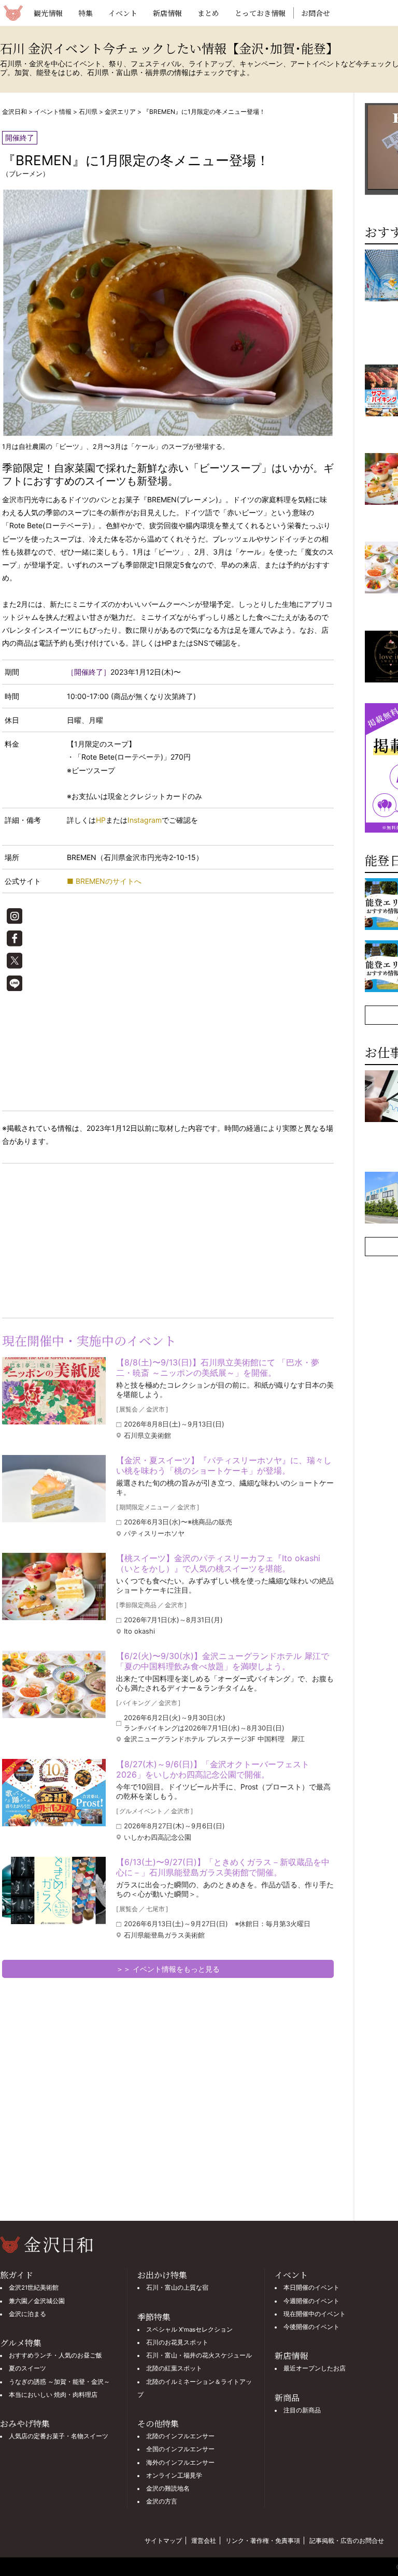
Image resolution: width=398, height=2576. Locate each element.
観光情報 (48, 13)
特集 (86, 13)
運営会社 (204, 2541)
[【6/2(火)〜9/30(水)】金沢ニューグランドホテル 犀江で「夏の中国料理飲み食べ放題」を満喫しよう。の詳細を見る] (54, 1684)
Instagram (145, 820)
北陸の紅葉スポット (174, 2368)
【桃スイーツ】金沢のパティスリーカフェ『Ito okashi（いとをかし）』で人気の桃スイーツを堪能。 (218, 1563)
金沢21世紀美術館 (34, 2288)
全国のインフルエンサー (180, 2449)
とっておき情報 (260, 13)
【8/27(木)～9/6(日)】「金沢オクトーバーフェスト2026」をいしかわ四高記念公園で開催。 (213, 1769)
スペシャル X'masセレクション (189, 2330)
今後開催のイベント (311, 2327)
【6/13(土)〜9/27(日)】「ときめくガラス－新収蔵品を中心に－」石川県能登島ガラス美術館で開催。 (223, 1867)
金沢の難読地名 (168, 2488)
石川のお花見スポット (177, 2342)
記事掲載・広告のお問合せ (347, 2541)
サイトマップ (163, 2541)
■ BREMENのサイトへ (104, 881)
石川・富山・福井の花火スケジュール (199, 2355)
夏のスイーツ (27, 2368)
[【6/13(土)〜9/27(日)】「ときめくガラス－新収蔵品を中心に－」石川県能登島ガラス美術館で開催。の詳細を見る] (54, 1890)
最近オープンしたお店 (315, 2368)
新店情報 (167, 13)
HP (101, 820)
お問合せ (316, 13)
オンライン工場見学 (174, 2476)
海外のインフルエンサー (180, 2463)
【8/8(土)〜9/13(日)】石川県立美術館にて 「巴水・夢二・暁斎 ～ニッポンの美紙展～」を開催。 (218, 1367)
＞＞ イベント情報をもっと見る (168, 1969)
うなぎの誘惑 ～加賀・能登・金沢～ (59, 2382)
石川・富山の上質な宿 (177, 2288)
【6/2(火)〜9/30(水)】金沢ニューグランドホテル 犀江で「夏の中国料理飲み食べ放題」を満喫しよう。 (223, 1661)
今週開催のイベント (311, 2301)
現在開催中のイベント (315, 2314)
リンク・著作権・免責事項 (263, 2541)
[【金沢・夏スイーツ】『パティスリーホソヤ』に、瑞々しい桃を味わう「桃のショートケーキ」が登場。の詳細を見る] (54, 1489)
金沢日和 (15, 112)
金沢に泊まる (27, 2314)
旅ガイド (17, 2275)
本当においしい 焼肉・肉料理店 (53, 2395)
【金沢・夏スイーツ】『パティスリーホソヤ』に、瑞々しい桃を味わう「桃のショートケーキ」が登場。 (224, 1465)
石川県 (88, 112)
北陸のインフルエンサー (180, 2436)
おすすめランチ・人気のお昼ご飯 (55, 2355)
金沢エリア (120, 112)
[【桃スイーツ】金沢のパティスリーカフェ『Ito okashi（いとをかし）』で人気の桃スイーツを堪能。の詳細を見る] (54, 1587)
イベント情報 (53, 112)
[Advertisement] (85, 1239)
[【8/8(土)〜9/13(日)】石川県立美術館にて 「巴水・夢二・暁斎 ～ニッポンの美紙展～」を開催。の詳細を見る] (54, 1391)
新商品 (287, 2398)
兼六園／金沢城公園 (37, 2301)
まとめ (208, 13)
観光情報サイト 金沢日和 (13, 13)
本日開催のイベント (311, 2288)
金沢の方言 (162, 2501)
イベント (123, 13)
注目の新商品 (302, 2410)
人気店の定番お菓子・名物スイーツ (59, 2436)
